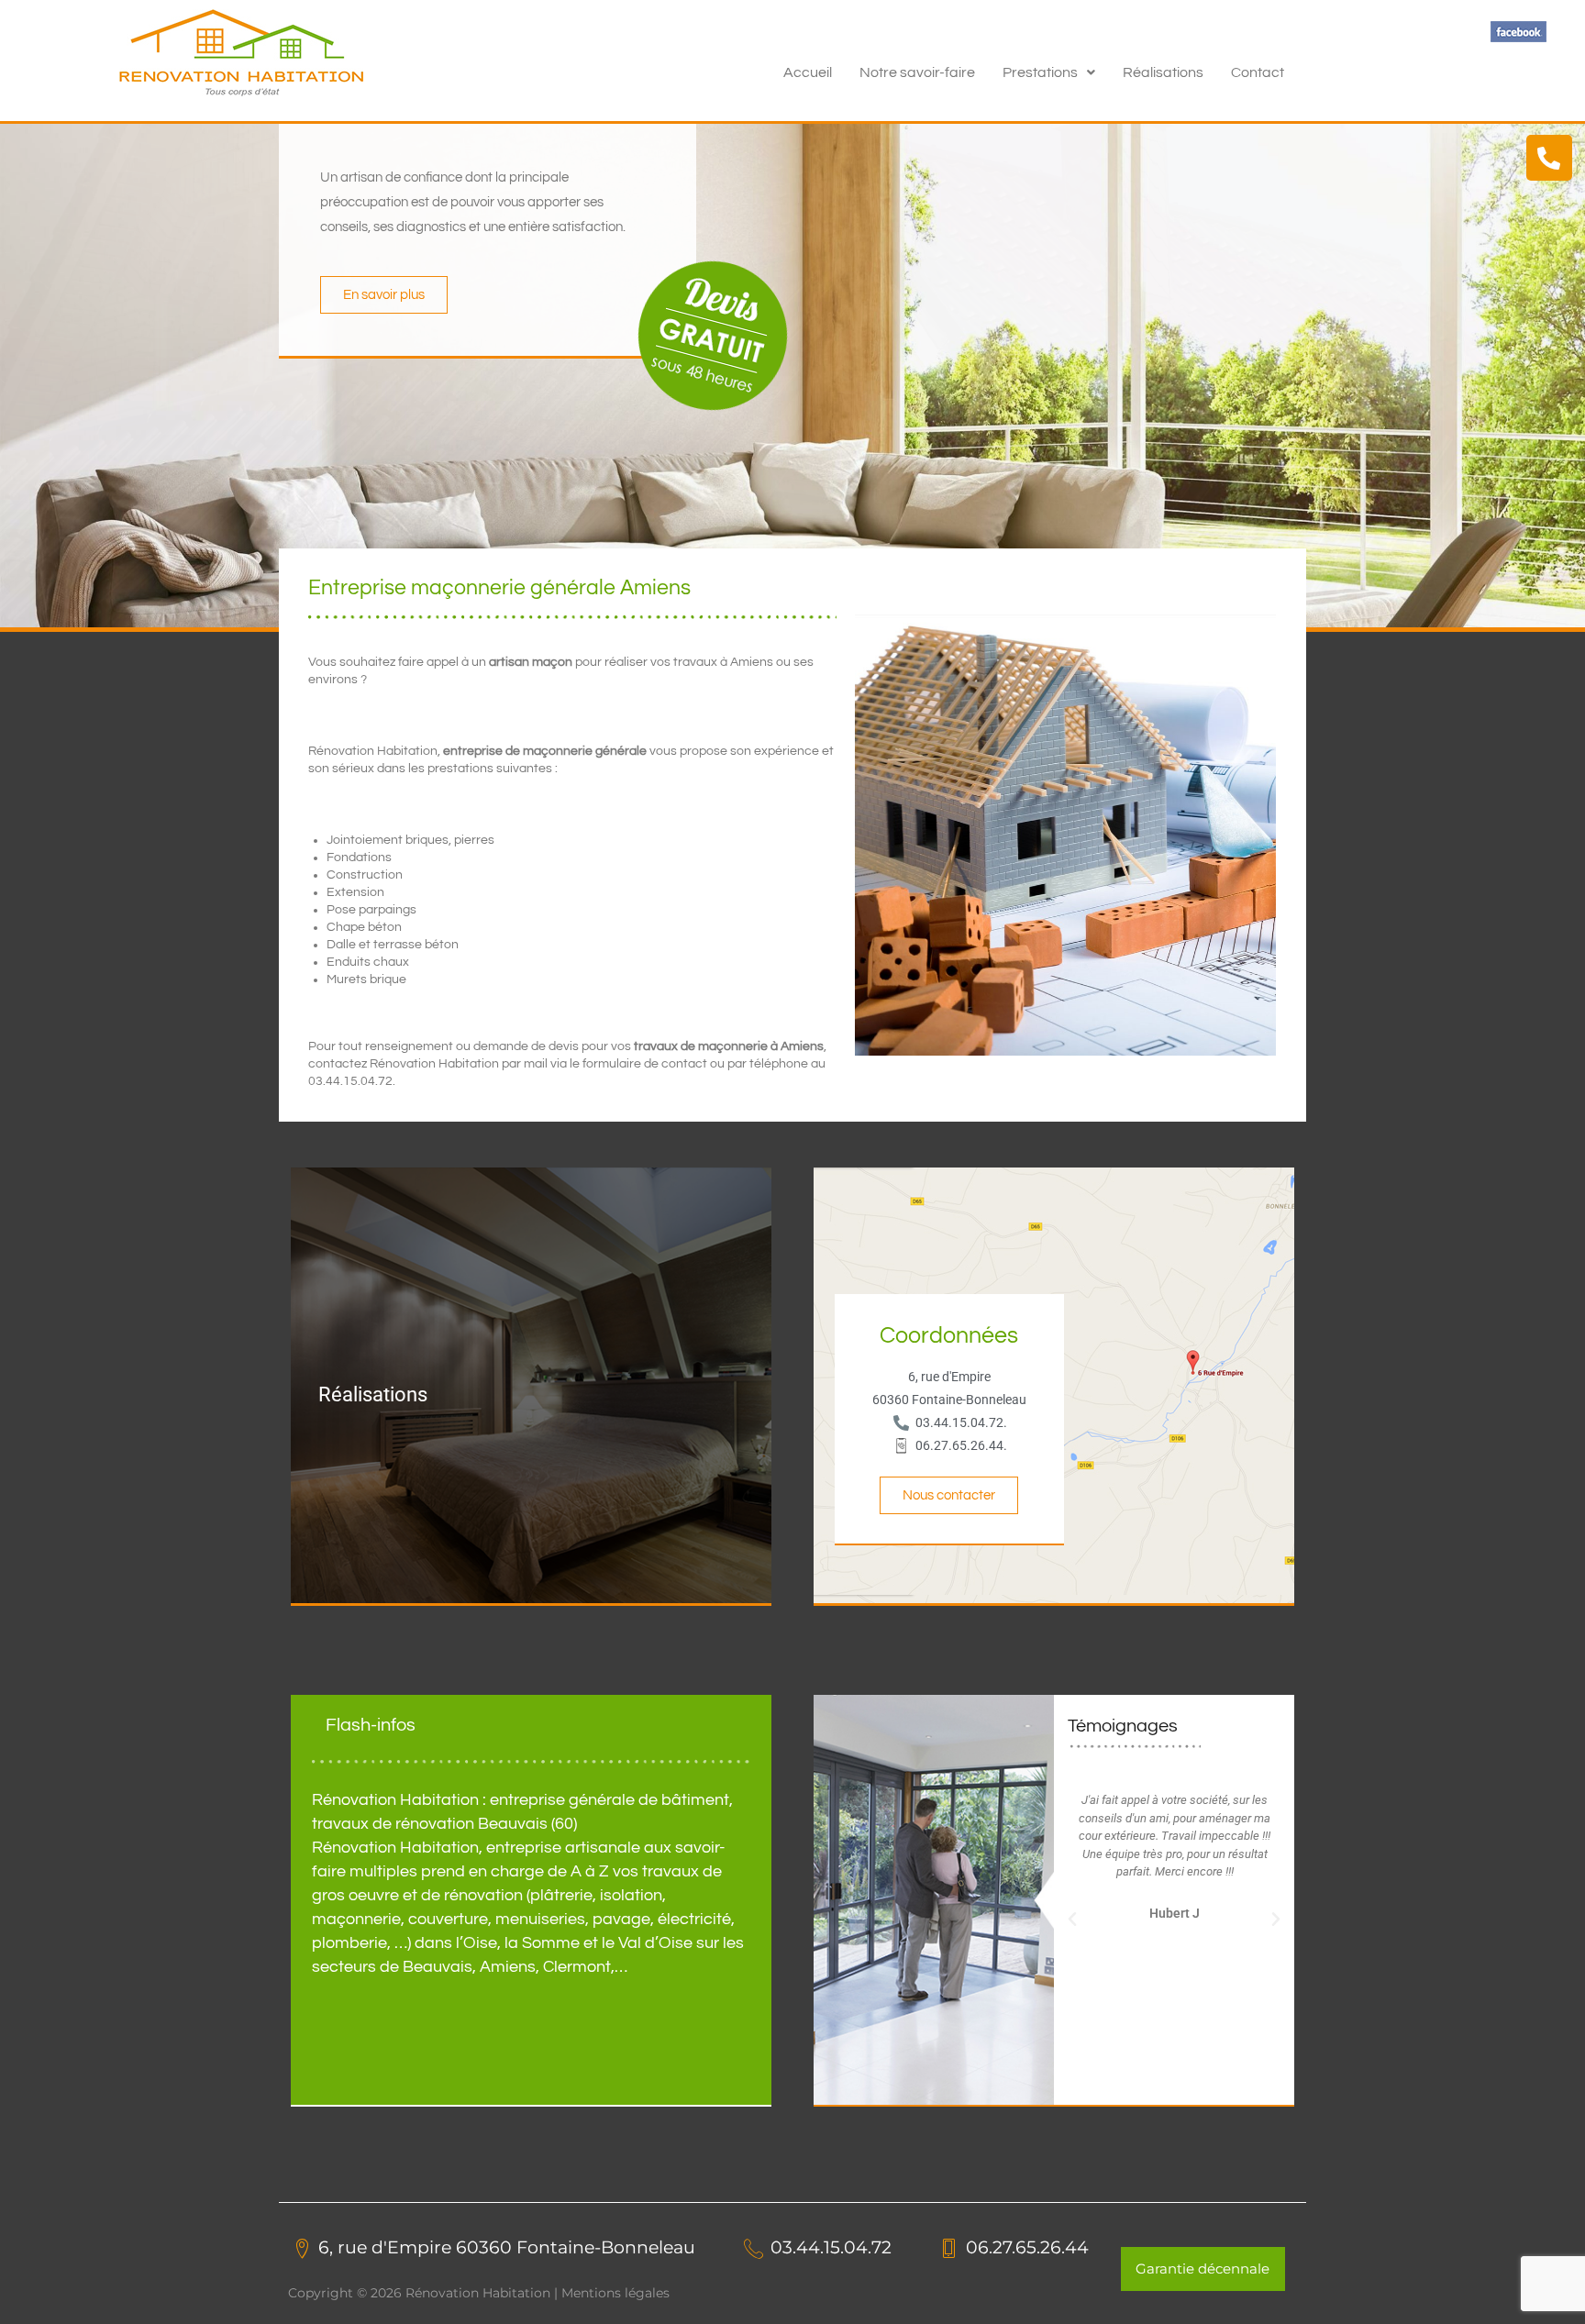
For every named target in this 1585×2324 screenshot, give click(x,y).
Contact (1258, 72)
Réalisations (1163, 72)
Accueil (808, 72)
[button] (1049, 72)
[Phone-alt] (1549, 158)
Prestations (1040, 72)
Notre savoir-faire (917, 72)
